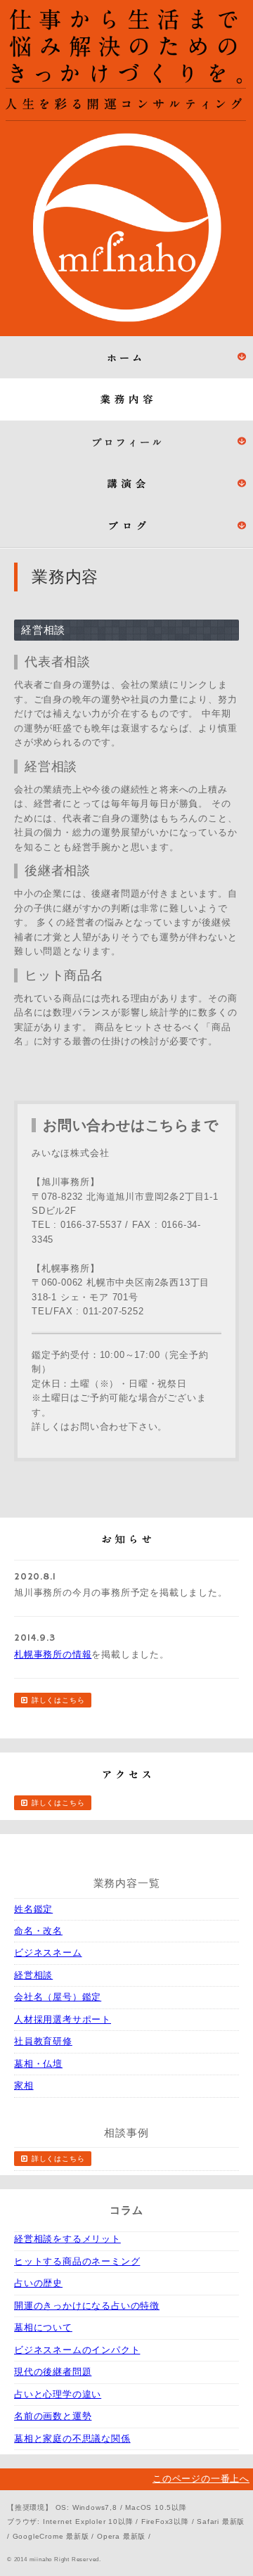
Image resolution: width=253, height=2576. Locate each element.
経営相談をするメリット (67, 2239)
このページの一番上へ (201, 2479)
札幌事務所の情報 (53, 1654)
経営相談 (33, 1975)
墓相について (43, 2327)
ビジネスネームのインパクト (77, 2350)
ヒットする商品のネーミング (77, 2261)
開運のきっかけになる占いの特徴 (87, 2306)
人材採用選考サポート (63, 2019)
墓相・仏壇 (38, 2064)
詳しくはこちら (58, 1700)
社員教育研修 (43, 2041)
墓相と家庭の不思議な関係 (72, 2439)
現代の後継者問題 (53, 2372)
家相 (24, 2085)
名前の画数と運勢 (53, 2416)
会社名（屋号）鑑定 (58, 1997)
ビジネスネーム (48, 1953)
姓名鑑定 (33, 1909)
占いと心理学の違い (58, 2394)
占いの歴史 (38, 2283)
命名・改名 (38, 1931)
